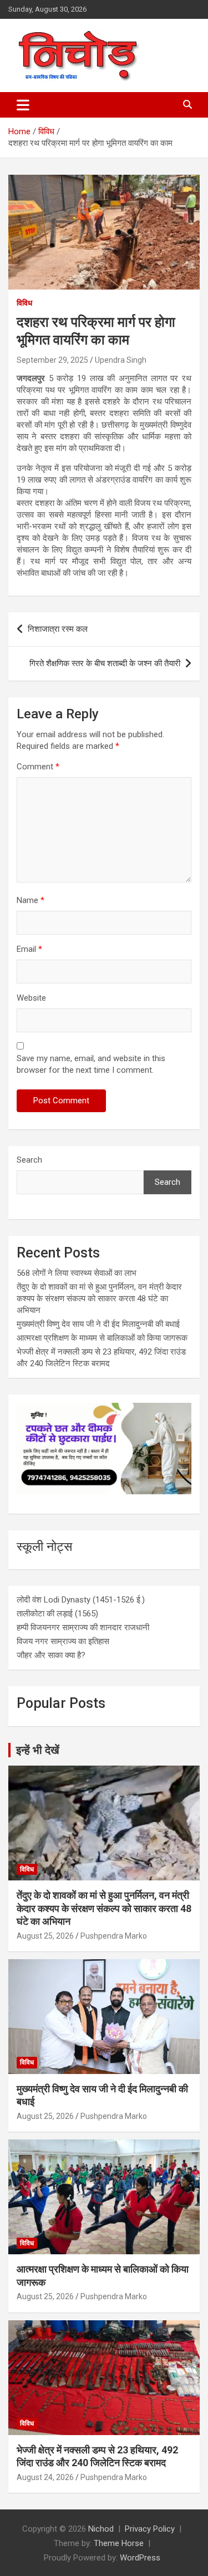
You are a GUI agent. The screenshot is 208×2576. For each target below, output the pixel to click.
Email (29, 949)
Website (31, 998)
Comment (38, 767)
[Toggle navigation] (23, 105)
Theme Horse (119, 2543)
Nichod (101, 2529)
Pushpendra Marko (114, 1936)
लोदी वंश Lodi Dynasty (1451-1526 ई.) (81, 1600)
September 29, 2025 (52, 360)
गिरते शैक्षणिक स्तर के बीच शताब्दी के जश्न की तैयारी (105, 663)
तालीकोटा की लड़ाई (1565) (57, 1614)
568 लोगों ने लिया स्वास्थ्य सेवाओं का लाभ (77, 1273)
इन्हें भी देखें (38, 1750)
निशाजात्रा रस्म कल (58, 629)
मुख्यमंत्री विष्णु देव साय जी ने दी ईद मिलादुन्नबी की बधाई (98, 1324)
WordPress (140, 2558)
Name (31, 900)
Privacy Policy (150, 2529)
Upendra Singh (121, 360)
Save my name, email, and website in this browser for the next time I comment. (91, 1064)
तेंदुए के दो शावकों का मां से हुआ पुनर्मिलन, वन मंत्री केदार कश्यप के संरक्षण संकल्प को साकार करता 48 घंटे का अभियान (99, 1299)
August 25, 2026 (45, 1936)
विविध (24, 303)
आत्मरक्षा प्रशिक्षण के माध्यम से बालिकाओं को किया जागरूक (102, 1338)
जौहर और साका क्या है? (51, 1655)
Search (29, 1160)
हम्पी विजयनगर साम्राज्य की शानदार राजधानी (83, 1627)
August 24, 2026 (45, 2477)
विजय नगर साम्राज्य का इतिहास (63, 1641)
